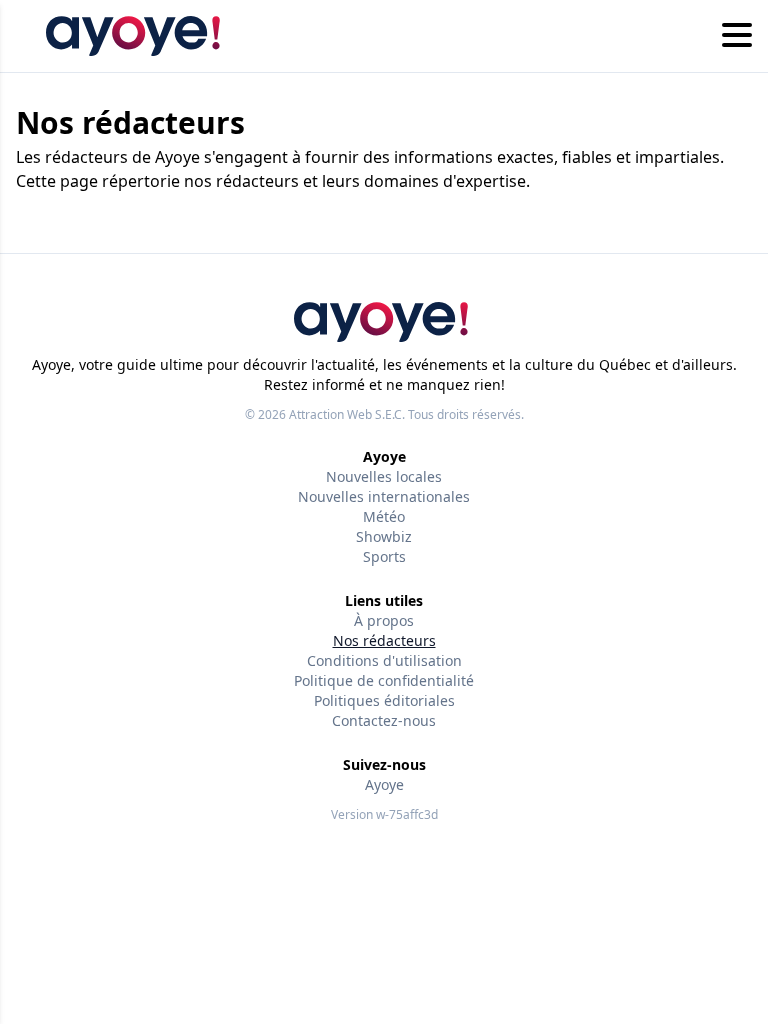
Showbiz (384, 536)
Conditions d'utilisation (384, 660)
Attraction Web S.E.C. (347, 414)
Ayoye (384, 784)
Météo (384, 516)
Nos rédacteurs (384, 640)
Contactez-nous (384, 720)
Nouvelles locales (384, 476)
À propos (384, 620)
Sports (384, 556)
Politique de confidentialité (384, 680)
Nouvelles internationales (384, 496)
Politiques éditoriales (384, 700)
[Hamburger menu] (737, 36)
